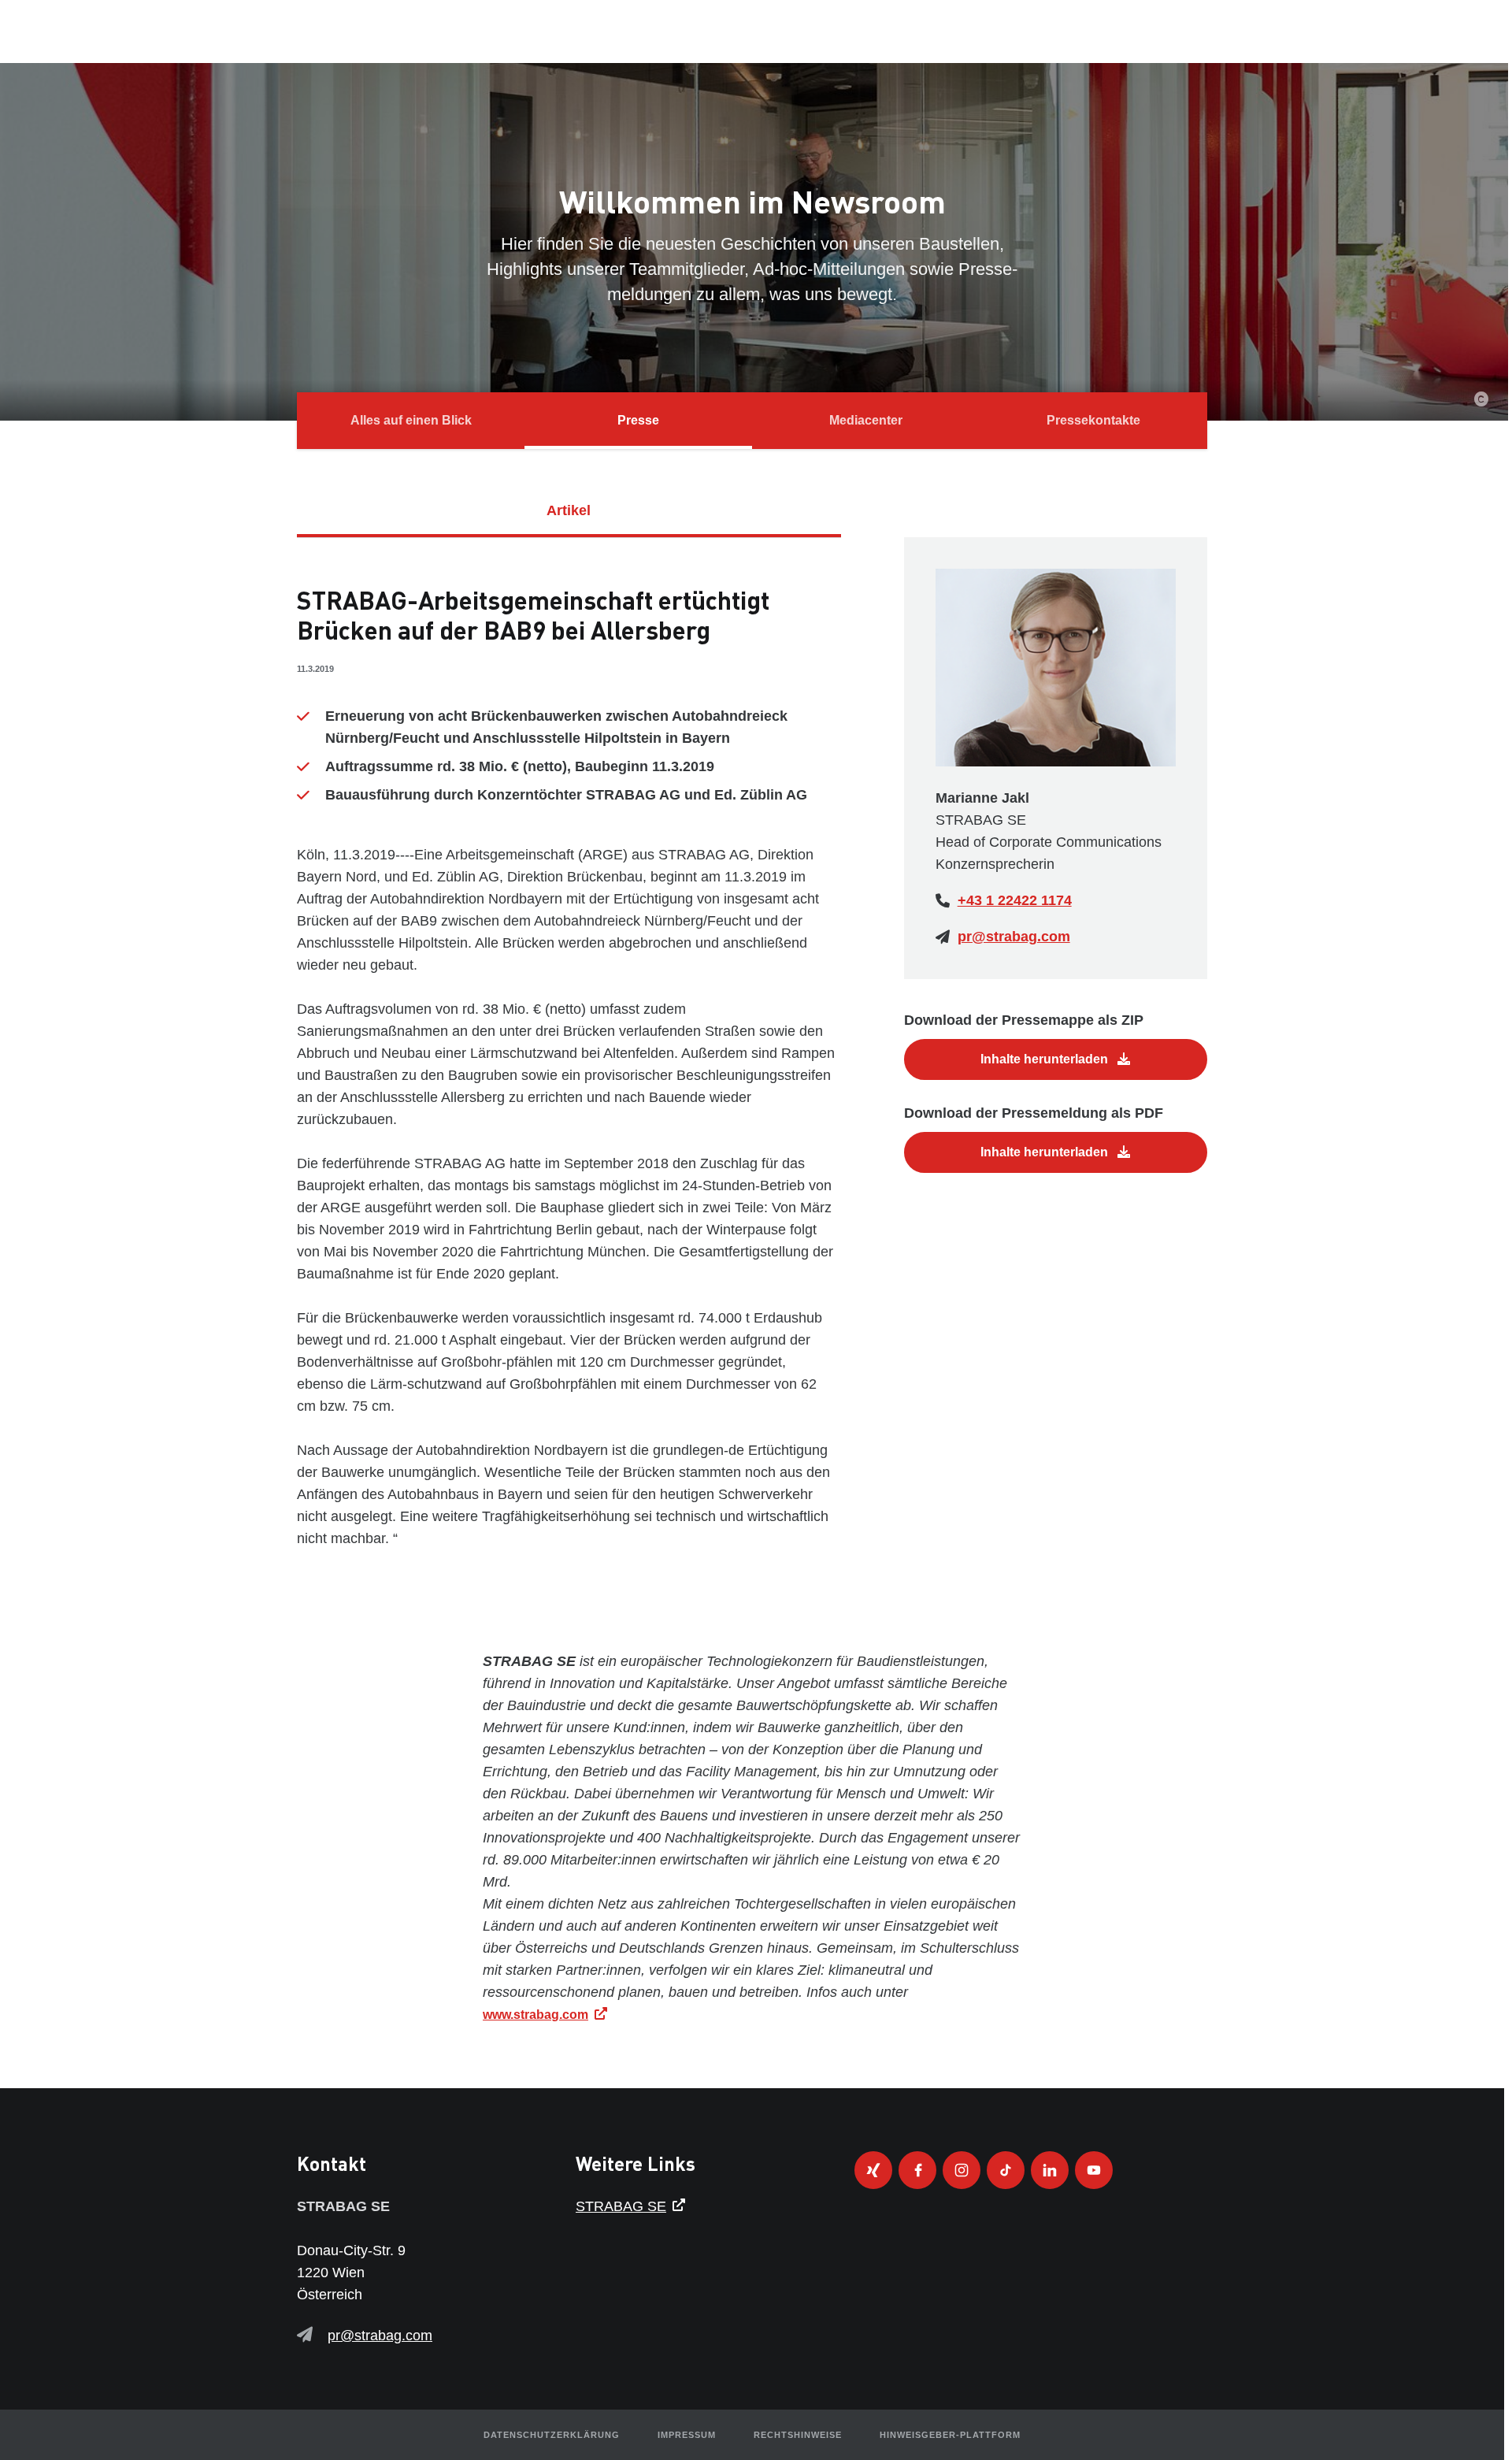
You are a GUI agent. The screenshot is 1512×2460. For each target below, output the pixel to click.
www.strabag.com (535, 2015)
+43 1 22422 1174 (1015, 900)
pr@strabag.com (1014, 937)
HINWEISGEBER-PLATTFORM (950, 2435)
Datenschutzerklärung (552, 2435)
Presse (638, 420)
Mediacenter (866, 420)
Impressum (687, 2435)
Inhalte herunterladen (1046, 1059)
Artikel (569, 510)
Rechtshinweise (798, 2435)
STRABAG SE (621, 2206)
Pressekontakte (1093, 420)
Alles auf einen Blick (411, 420)
